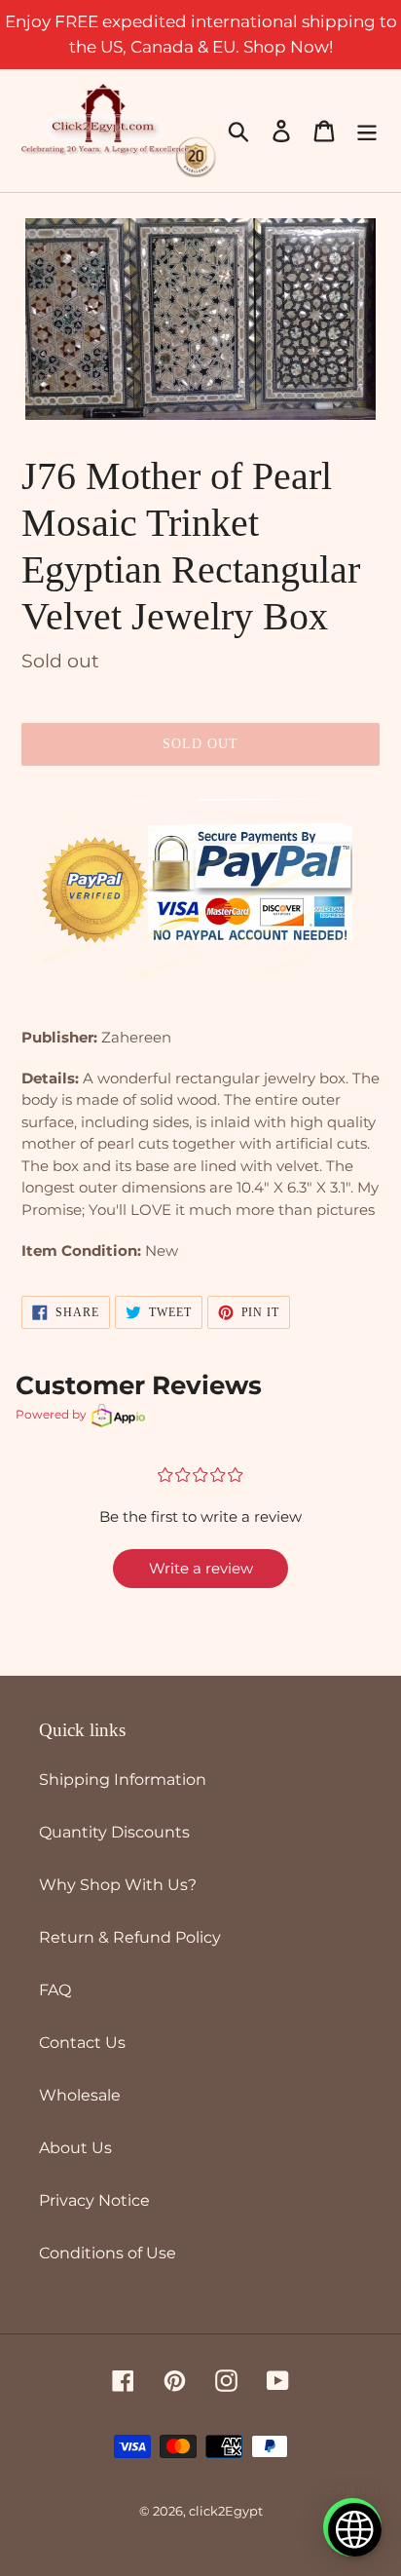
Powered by (51, 1414)
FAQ (55, 1990)
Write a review (201, 1568)
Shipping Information (123, 1780)
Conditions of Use (108, 2253)
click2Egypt (226, 2511)
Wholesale (80, 2095)
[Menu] (367, 131)
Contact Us (82, 2043)
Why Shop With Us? (118, 1885)
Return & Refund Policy (130, 1937)
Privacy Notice (94, 2200)
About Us (75, 2148)
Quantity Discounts (114, 1832)
